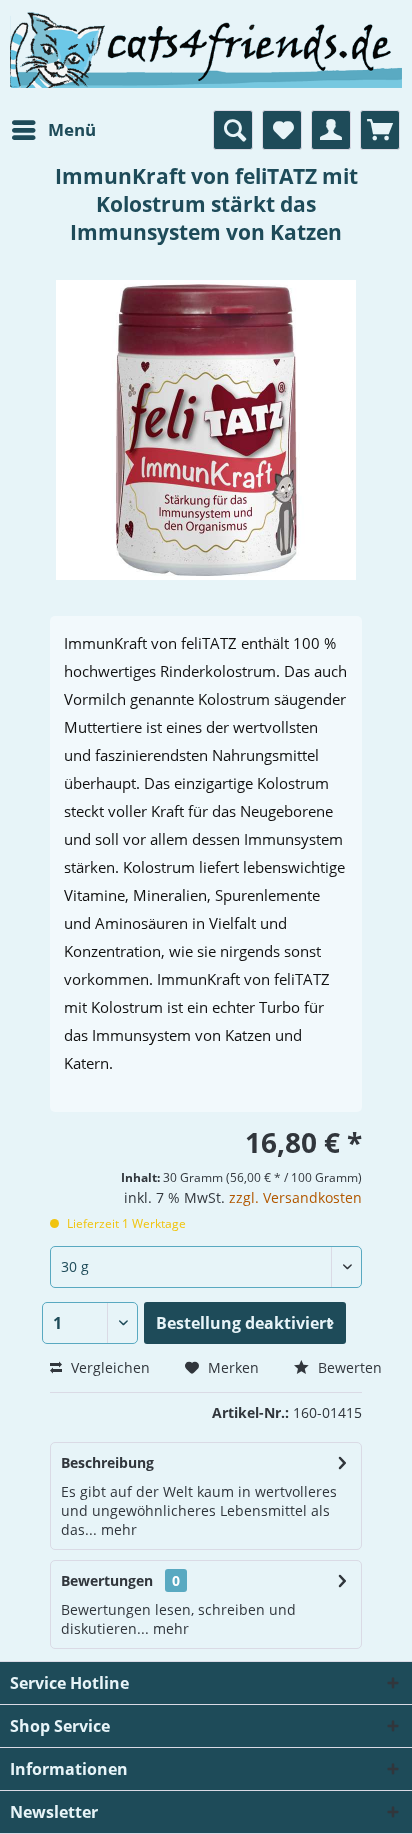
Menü (72, 129)
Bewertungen (107, 1580)
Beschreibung (107, 1462)
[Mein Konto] (331, 130)
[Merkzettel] (282, 130)
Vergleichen (108, 1367)
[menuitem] (53, 130)
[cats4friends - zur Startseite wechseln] (206, 72)
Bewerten (348, 1367)
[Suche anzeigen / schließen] (233, 130)
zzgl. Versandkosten (295, 1197)
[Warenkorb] (380, 130)
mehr (117, 1529)
